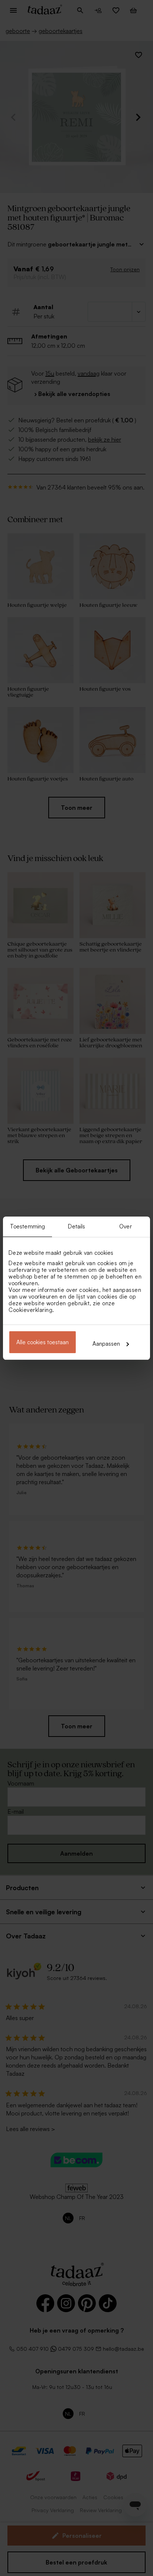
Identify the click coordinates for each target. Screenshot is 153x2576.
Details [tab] (77, 1226)
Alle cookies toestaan (43, 1342)
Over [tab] (125, 1226)
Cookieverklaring (30, 1310)
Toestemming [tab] (27, 1226)
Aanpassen (106, 1344)
